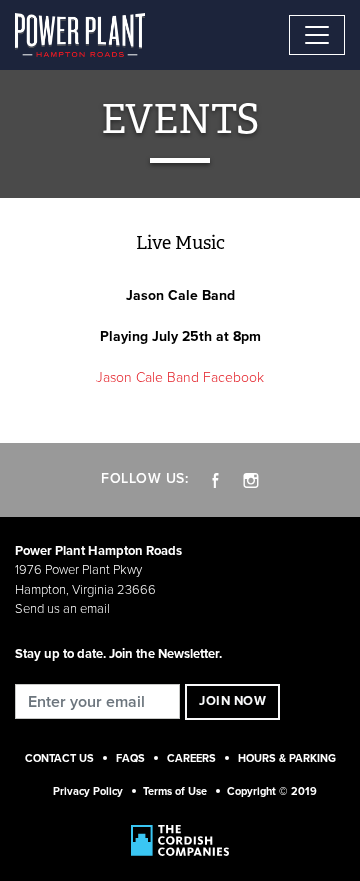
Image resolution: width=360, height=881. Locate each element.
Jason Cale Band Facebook (180, 377)
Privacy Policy (88, 791)
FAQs (130, 758)
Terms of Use (175, 791)
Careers (191, 758)
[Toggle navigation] (317, 35)
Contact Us (59, 758)
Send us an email (62, 609)
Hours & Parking (287, 758)
